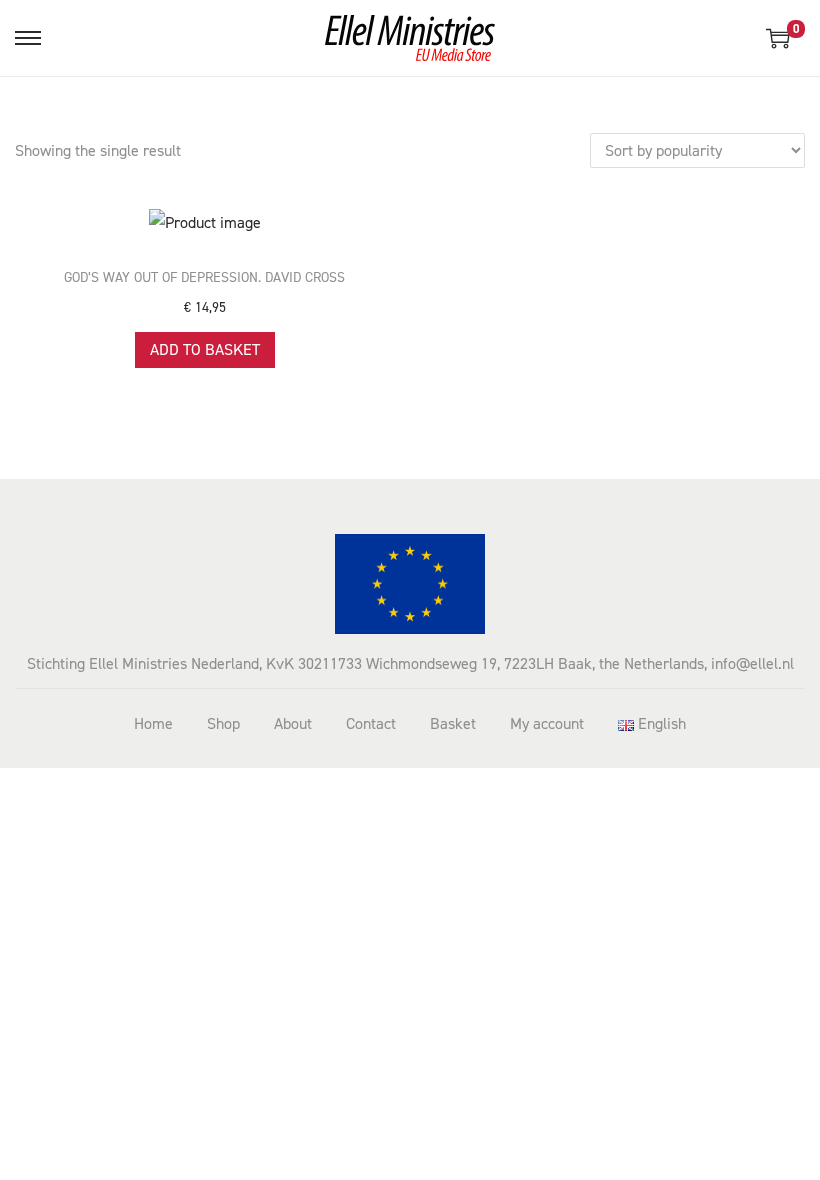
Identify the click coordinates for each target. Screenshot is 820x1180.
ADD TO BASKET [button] (205, 349)
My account (547, 723)
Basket (453, 723)
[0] (778, 38)
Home (153, 723)
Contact (371, 723)
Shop (223, 723)
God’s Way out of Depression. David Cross (204, 277)
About (293, 723)
